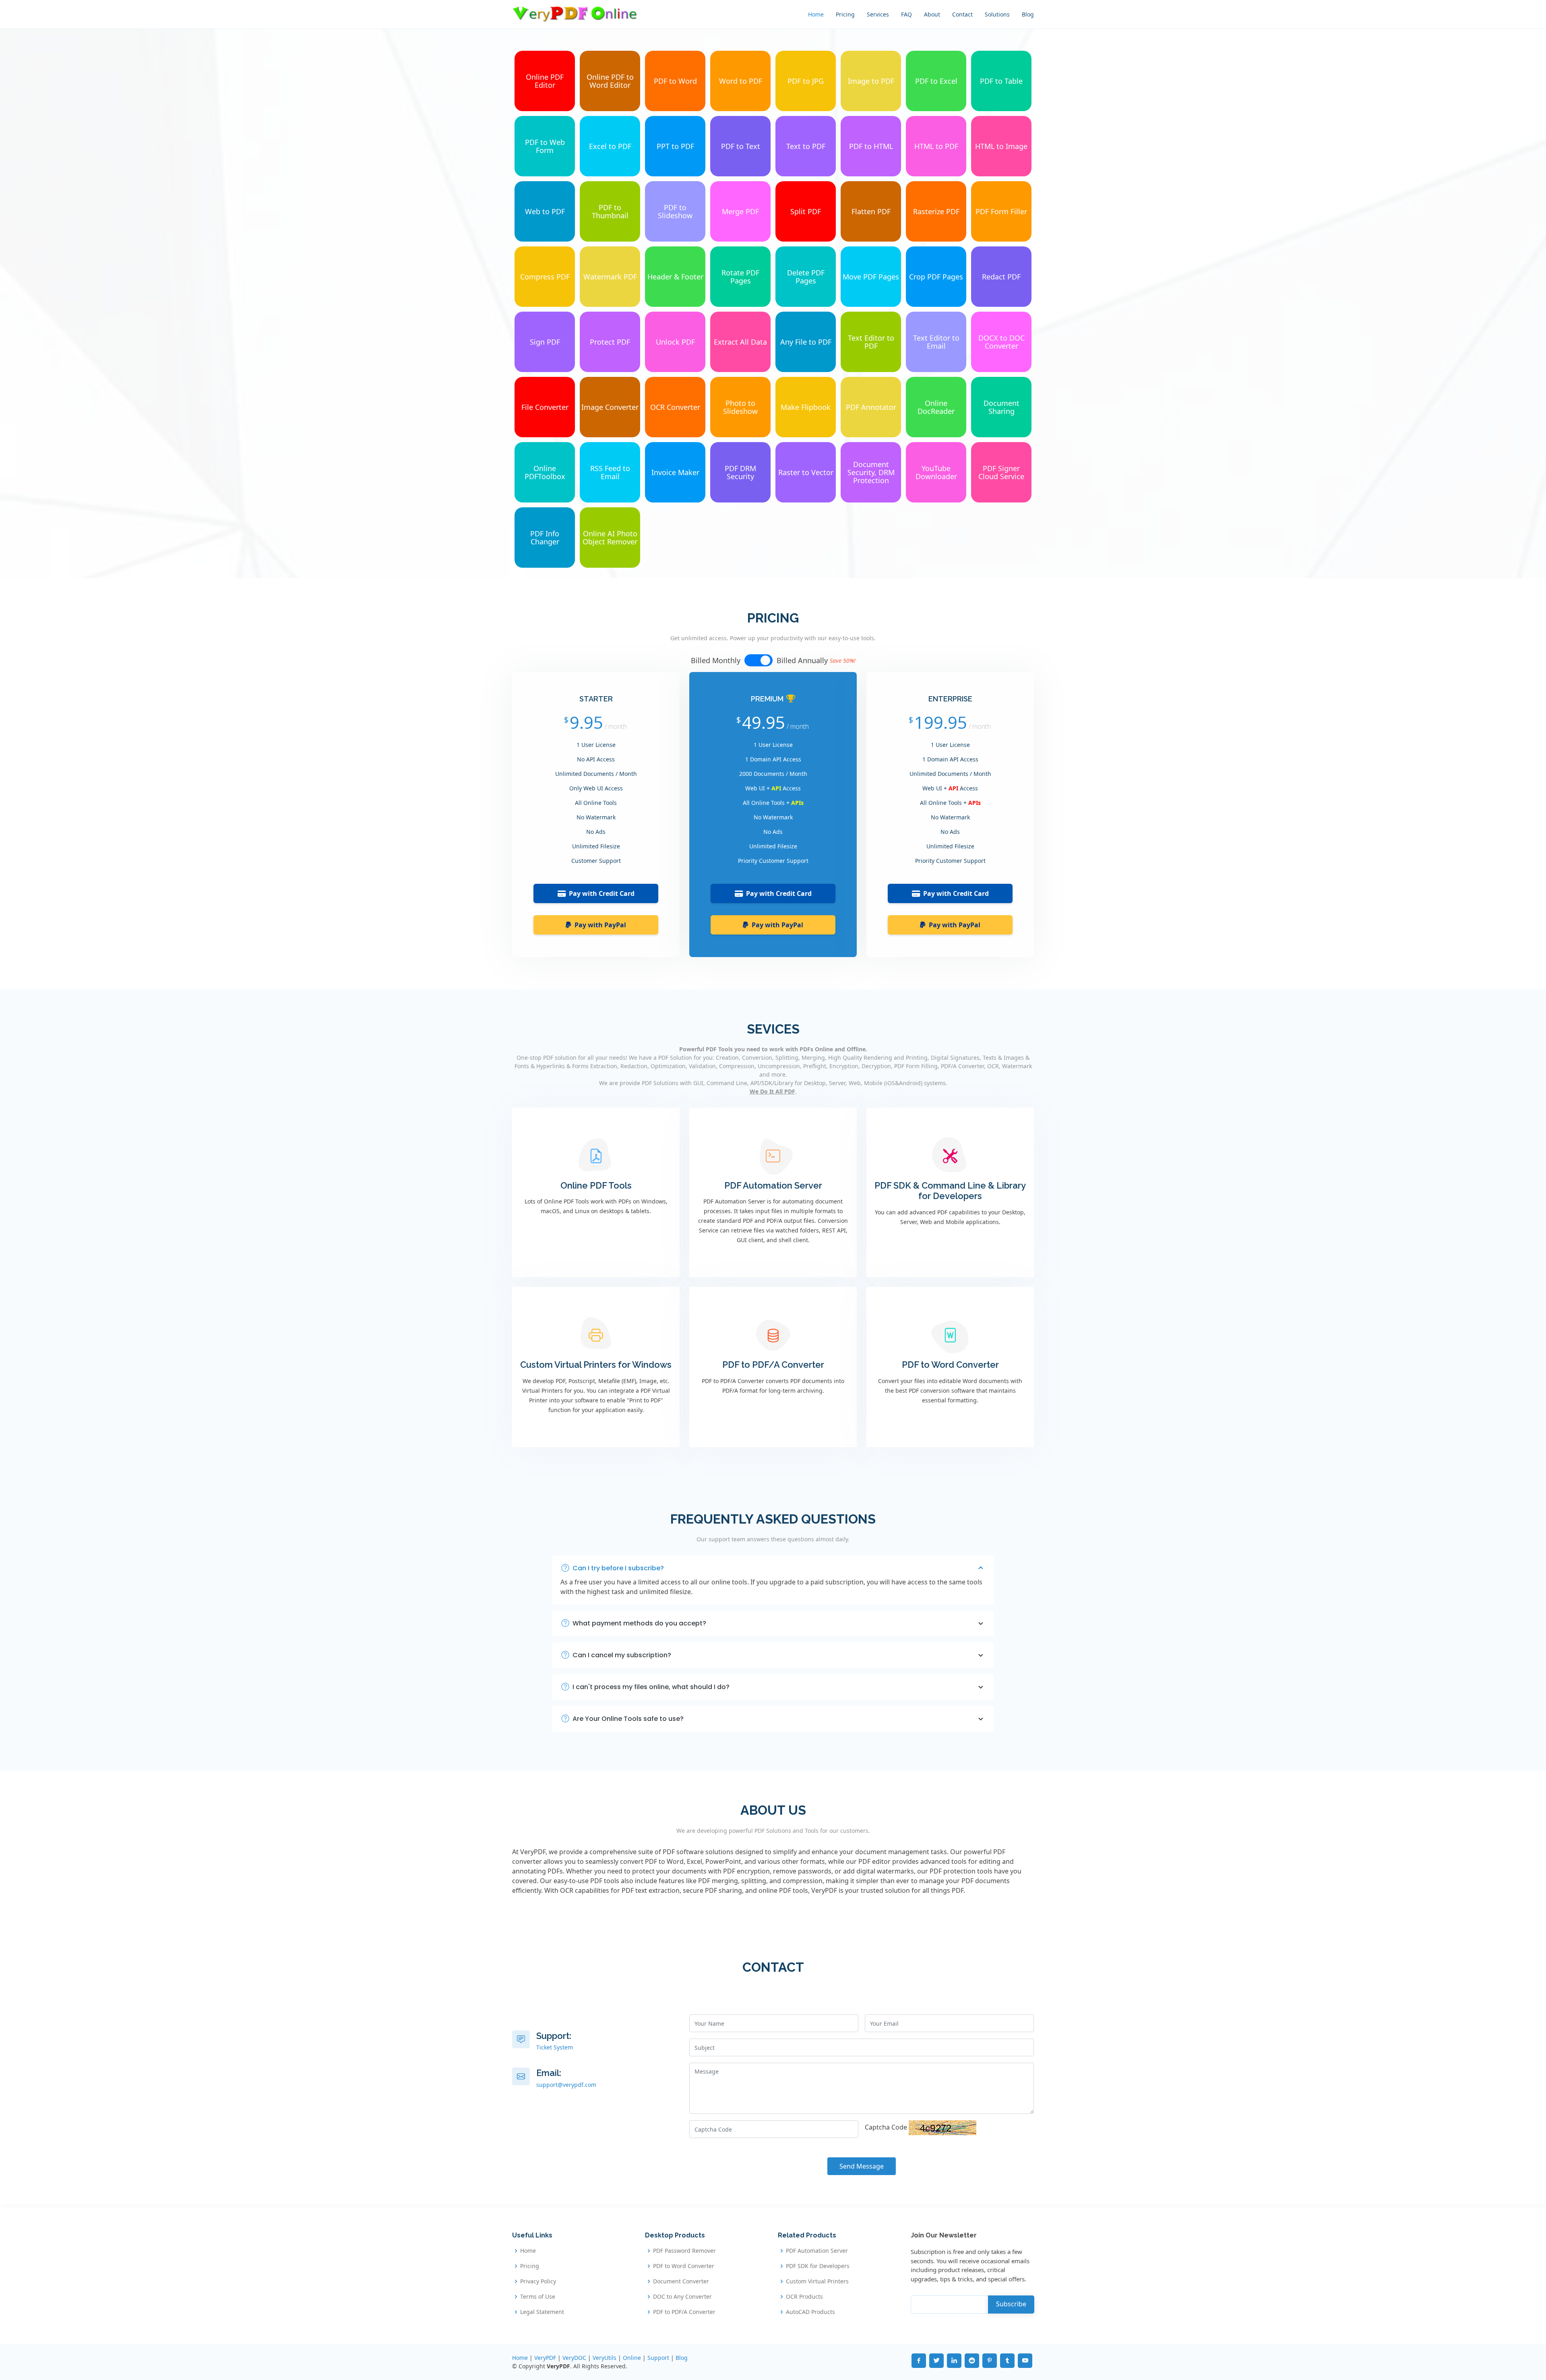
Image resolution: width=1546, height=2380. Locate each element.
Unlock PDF (675, 342)
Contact (962, 14)
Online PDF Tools (596, 1185)
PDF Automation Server (773, 1185)
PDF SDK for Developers (818, 2266)
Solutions (997, 14)
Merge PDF (740, 211)
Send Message (862, 2166)
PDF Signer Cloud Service (1001, 472)
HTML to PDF (936, 146)
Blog (1028, 14)
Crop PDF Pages (936, 277)
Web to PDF (545, 211)
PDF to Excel (936, 81)
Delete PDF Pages (806, 277)
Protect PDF (610, 342)
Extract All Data (740, 342)
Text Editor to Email (936, 342)
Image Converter (610, 407)
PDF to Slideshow (675, 211)
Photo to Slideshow (740, 407)
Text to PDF (806, 146)
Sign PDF (545, 342)
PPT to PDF (675, 146)
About (932, 14)
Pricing (845, 14)
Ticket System (555, 2047)
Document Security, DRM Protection (871, 472)
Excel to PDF (610, 146)
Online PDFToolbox (545, 472)
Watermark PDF (610, 277)
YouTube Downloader (936, 472)
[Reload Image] (942, 2127)
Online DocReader (936, 407)
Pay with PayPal (600, 925)
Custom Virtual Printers (817, 2281)
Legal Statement (542, 2312)
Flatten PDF (871, 211)
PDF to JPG (806, 81)
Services (878, 14)
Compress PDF (545, 277)
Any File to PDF (806, 342)
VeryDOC (574, 2358)
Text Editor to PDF (871, 342)
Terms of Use (538, 2297)
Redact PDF (1001, 277)
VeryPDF (545, 2358)
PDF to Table (1001, 81)
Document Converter (681, 2281)
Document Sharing (1001, 407)
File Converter (545, 407)
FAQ (906, 14)
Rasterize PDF (936, 211)
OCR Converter (675, 407)
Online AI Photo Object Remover (610, 538)
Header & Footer (675, 277)
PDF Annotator (871, 407)
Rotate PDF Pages (740, 277)
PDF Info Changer (545, 538)
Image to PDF (871, 81)
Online (632, 2358)
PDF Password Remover (684, 2251)
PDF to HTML (871, 146)
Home (816, 14)
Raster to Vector (806, 472)
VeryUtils (605, 2358)
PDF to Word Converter (950, 1365)
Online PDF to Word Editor (610, 81)
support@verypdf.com (566, 2085)
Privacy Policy (538, 2281)
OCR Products (804, 2297)
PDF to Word (675, 81)
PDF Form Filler (1001, 211)
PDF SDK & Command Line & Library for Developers (950, 1191)
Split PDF (806, 211)
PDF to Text (741, 146)
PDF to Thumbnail (610, 211)
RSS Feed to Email (610, 472)
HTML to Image (1001, 146)
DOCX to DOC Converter (1001, 342)
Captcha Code (886, 2127)
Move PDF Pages (871, 277)
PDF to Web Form (545, 146)
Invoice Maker (675, 472)
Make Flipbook (806, 407)
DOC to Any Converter (682, 2297)
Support (658, 2358)
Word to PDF (741, 81)
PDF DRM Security (740, 472)
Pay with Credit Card (602, 893)
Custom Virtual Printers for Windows (596, 1365)
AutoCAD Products (810, 2312)
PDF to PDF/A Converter (773, 1365)
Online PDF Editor (545, 81)
